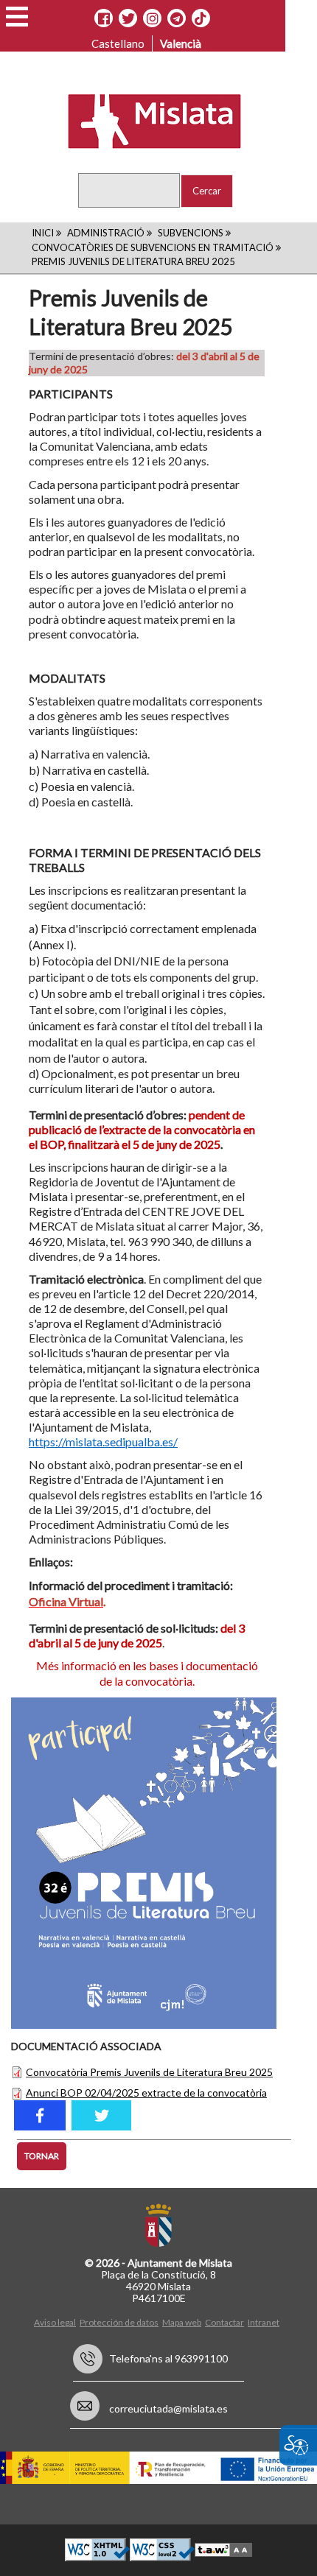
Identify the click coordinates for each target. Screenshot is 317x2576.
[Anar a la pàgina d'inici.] (146, 120)
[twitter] (101, 2115)
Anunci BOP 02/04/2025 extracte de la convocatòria (146, 2093)
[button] (17, 17)
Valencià (181, 43)
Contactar (224, 2322)
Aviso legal (55, 2322)
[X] (128, 18)
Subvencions (191, 233)
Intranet (264, 2322)
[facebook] (40, 2115)
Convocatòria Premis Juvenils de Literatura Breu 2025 (149, 2072)
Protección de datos (119, 2322)
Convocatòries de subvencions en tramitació (153, 247)
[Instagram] (152, 18)
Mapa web (182, 2322)
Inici (43, 233)
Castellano (118, 43)
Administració (106, 233)
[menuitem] (57, 2322)
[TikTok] (201, 18)
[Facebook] (104, 18)
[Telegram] (177, 18)
